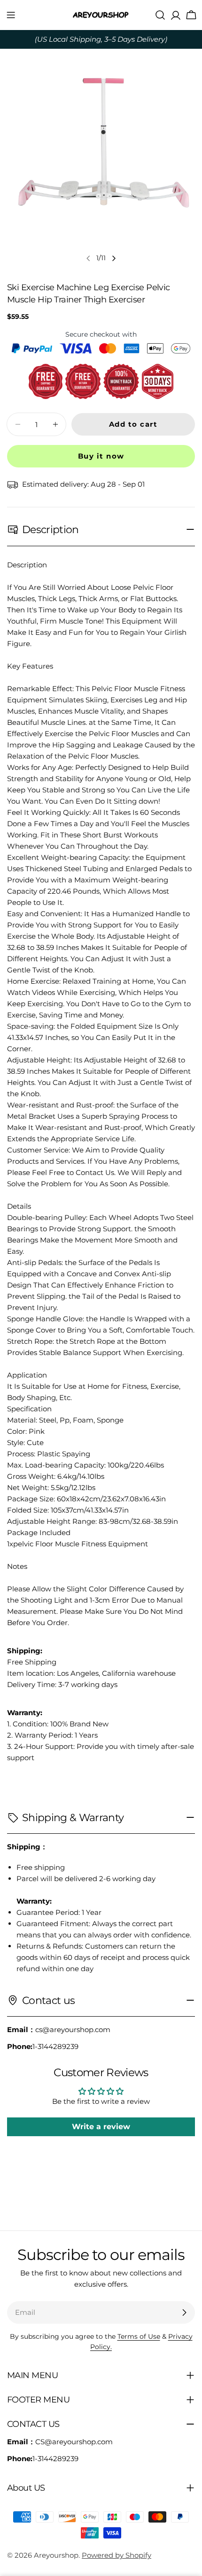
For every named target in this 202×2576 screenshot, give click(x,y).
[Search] (160, 15)
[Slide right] (114, 258)
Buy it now (101, 456)
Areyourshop (56, 2555)
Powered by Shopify (117, 2555)
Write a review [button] (101, 2127)
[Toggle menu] (11, 15)
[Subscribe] (184, 2312)
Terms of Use (139, 2336)
